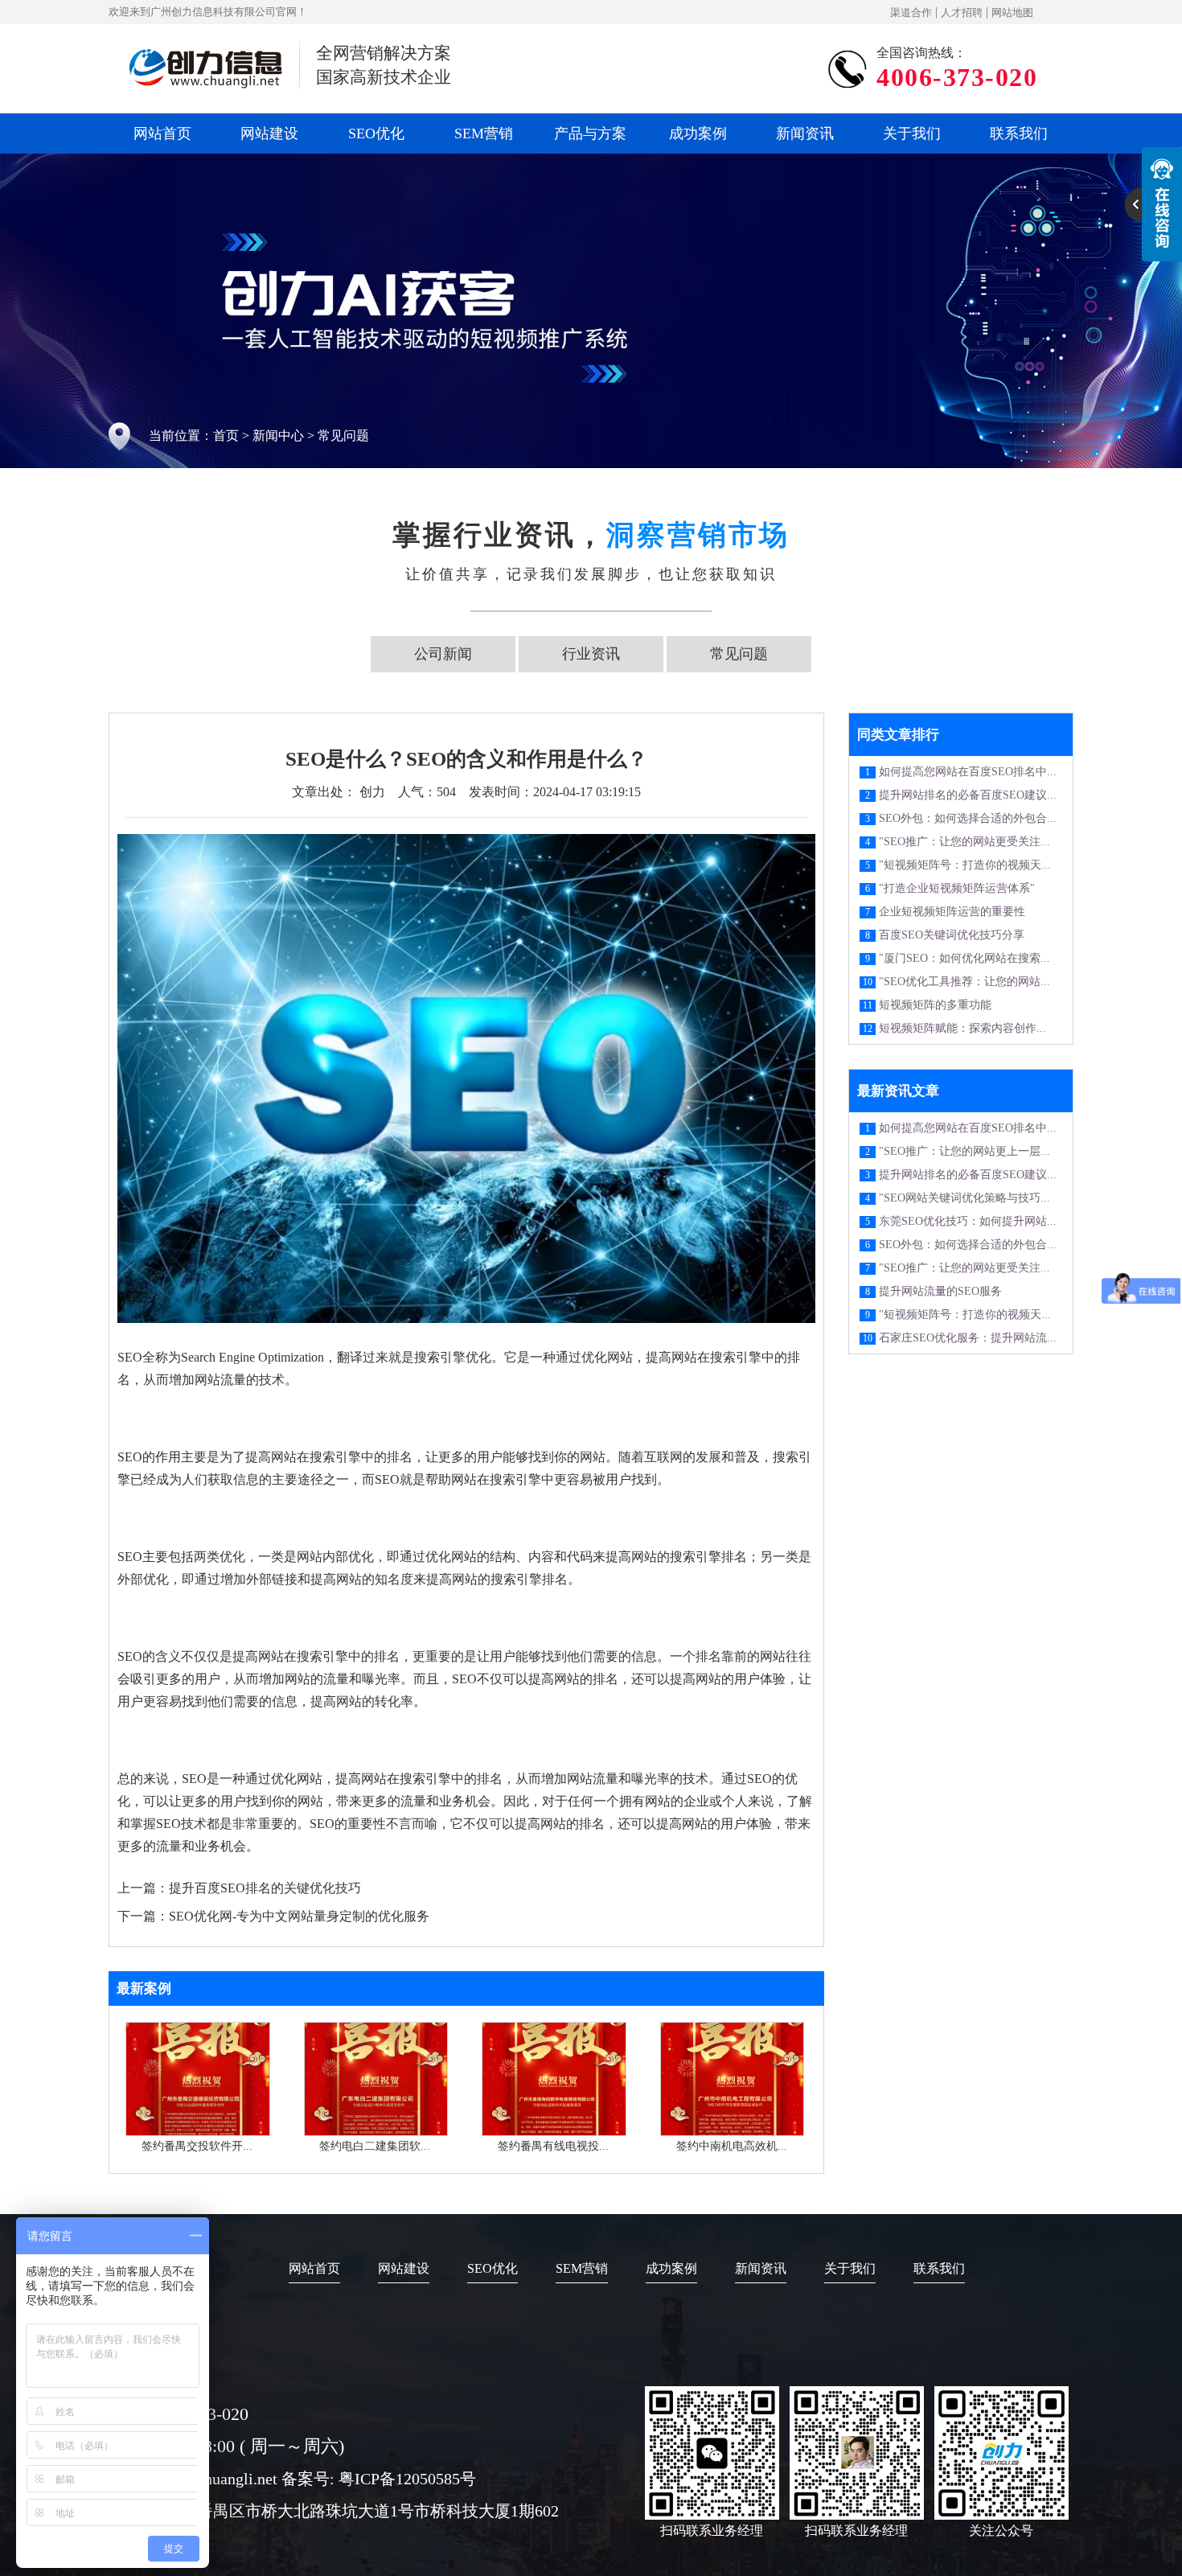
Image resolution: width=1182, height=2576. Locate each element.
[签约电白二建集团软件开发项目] (376, 2132)
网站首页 (162, 134)
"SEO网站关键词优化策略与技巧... (964, 1198)
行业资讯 (591, 654)
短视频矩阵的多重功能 (935, 1005)
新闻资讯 (805, 134)
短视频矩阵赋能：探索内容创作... (962, 1028)
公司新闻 (443, 654)
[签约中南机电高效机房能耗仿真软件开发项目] (733, 2132)
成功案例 (698, 134)
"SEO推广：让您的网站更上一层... (964, 1151)
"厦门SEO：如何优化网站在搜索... (964, 958)
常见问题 (343, 435)
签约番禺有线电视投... (553, 2146)
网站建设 (269, 134)
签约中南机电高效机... (732, 2146)
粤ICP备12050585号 (407, 2479)
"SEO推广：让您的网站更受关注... (964, 842)
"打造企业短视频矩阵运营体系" (957, 888)
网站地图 (1012, 12)
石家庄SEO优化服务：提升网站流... (968, 1338)
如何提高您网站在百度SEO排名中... (968, 772)
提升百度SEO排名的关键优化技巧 (265, 1888)
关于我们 (912, 134)
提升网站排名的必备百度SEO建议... (968, 795)
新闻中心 (278, 435)
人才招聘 (962, 12)
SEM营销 (484, 134)
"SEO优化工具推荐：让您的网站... (964, 982)
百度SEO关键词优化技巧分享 (952, 935)
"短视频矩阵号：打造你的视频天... (965, 865)
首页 (226, 435)
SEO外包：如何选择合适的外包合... (968, 818)
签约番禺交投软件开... (197, 2146)
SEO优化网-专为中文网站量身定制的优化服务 (299, 1916)
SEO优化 (376, 134)
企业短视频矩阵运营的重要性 (952, 912)
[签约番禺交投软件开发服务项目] (198, 2132)
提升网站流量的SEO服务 (940, 1291)
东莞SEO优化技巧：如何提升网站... (968, 1221)
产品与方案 (590, 134)
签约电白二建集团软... (375, 2146)
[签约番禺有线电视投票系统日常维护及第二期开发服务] (554, 2132)
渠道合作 (911, 12)
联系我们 (1019, 134)
